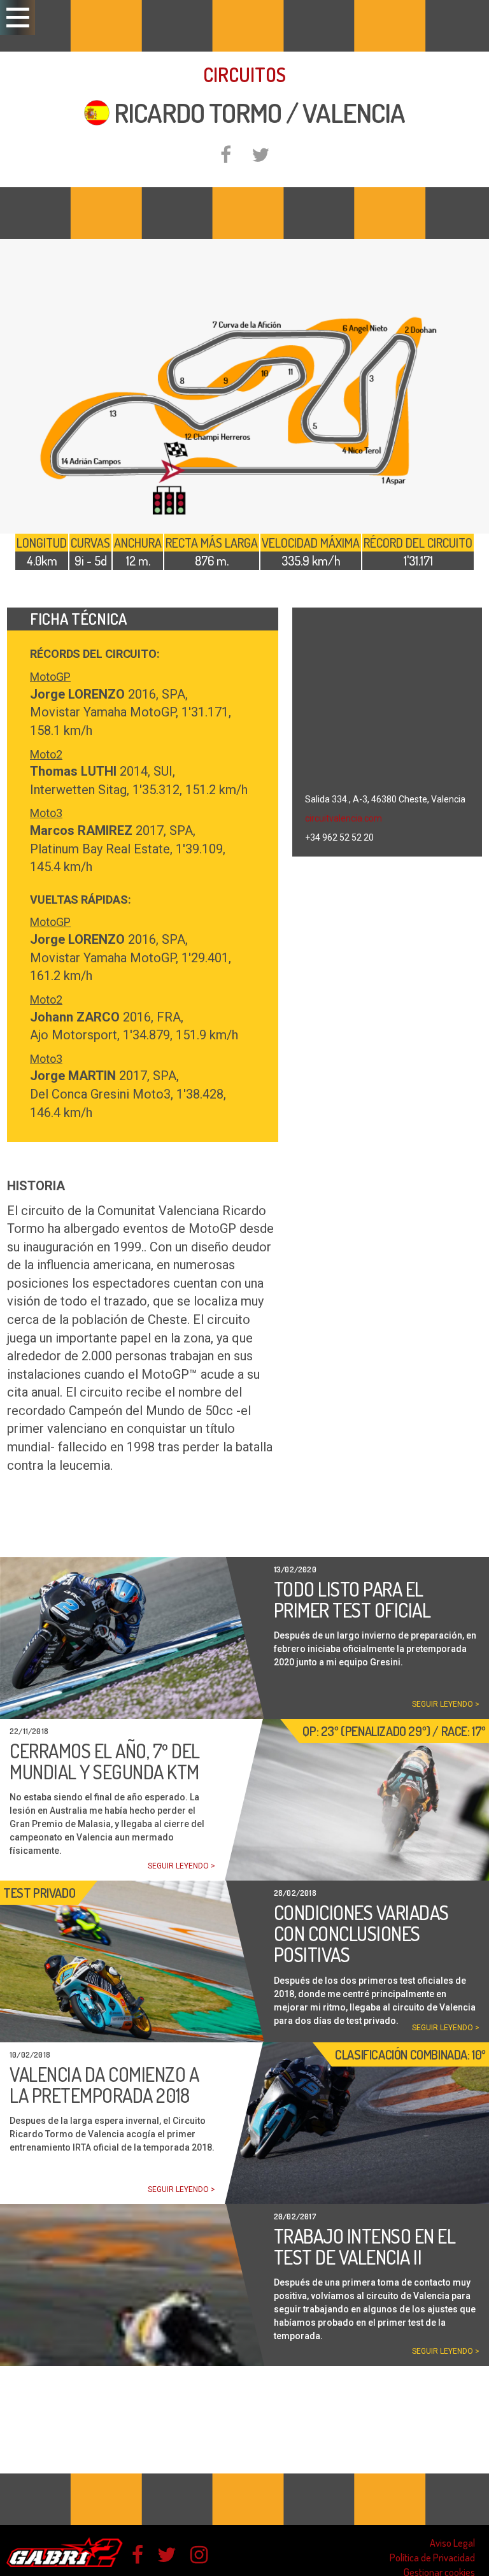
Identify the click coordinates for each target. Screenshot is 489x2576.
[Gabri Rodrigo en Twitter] (167, 2555)
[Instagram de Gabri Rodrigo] (199, 2555)
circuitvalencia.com (344, 818)
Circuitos (244, 75)
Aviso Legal (452, 2543)
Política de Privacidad (432, 2558)
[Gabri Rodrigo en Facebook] (138, 2555)
